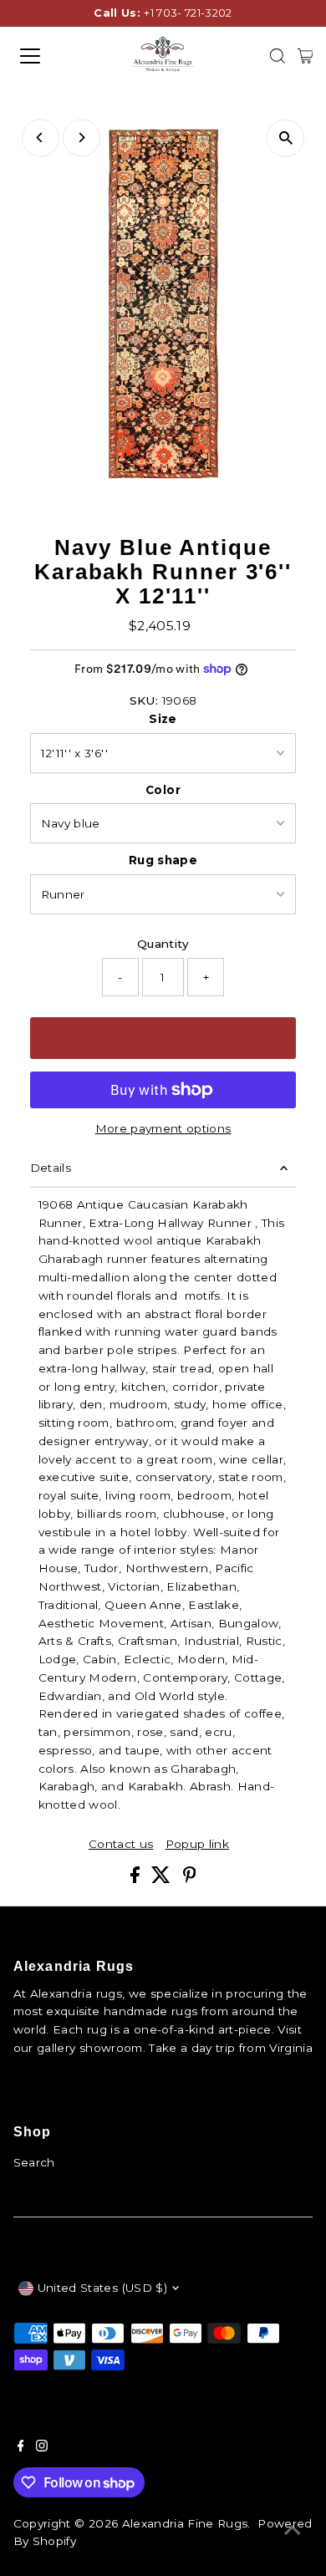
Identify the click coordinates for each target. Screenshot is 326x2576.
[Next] (81, 137)
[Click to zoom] (285, 138)
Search (34, 2162)
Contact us (121, 1845)
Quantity (163, 944)
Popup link (197, 1845)
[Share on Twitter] (163, 1879)
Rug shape (163, 860)
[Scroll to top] (293, 2530)
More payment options (163, 1128)
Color (163, 790)
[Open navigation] (45, 56)
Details (51, 1168)
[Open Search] (278, 56)
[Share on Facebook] (137, 1879)
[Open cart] (306, 56)
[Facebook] (21, 2447)
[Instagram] (42, 2447)
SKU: (144, 700)
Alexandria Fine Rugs (185, 2523)
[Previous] (41, 137)
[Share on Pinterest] (190, 1879)
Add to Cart (163, 1037)
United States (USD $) (102, 2288)
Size (163, 719)
